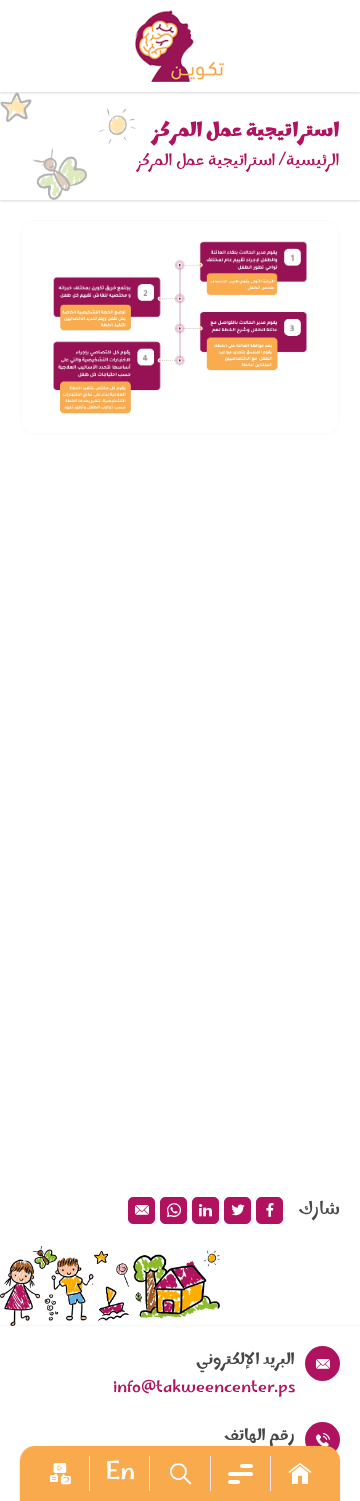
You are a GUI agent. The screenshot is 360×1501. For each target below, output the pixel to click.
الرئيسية (313, 161)
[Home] (300, 1473)
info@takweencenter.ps (204, 1388)
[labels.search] (179, 1473)
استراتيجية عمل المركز (206, 161)
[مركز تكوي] (180, 46)
